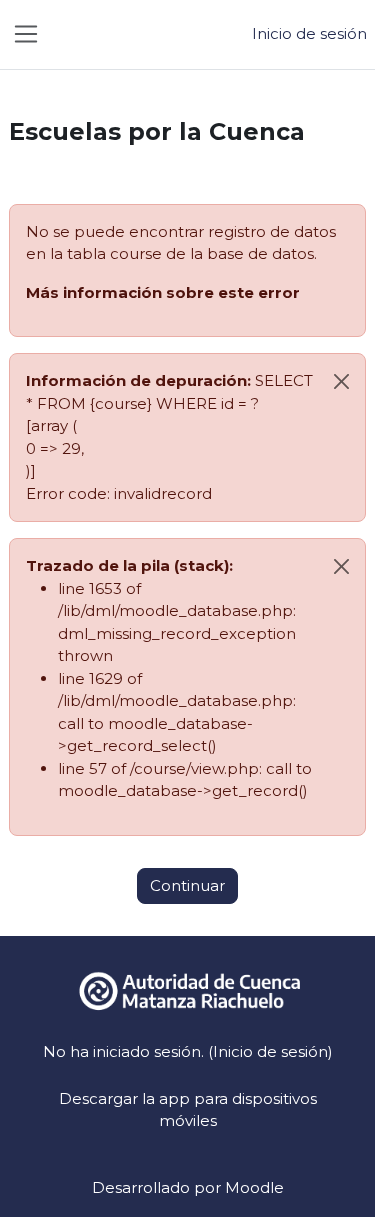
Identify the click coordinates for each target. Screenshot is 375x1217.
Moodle (254, 1187)
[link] (188, 989)
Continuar (187, 885)
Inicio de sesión (309, 33)
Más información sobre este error (163, 292)
